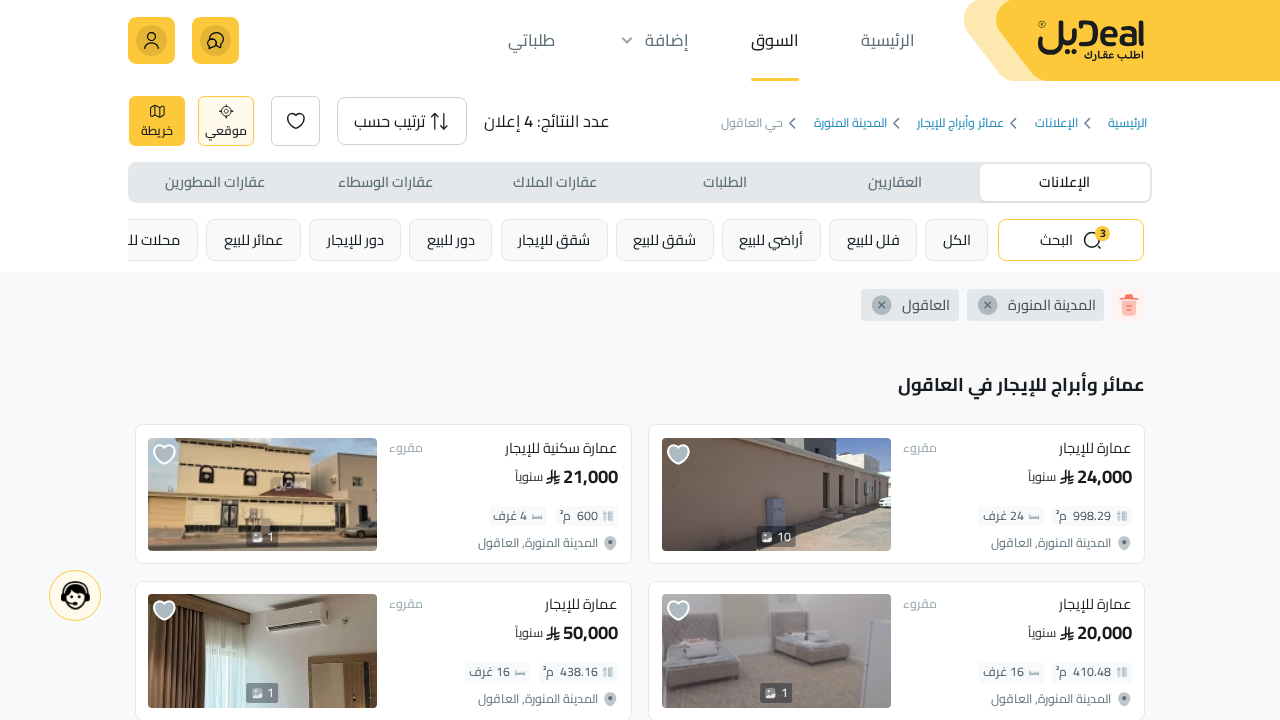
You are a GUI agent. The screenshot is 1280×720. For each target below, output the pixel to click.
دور (451, 239)
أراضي (771, 239)
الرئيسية (1127, 123)
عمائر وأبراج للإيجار (960, 123)
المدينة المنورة (850, 123)
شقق (664, 239)
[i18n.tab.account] (151, 40)
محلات (146, 239)
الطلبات (725, 181)
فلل (873, 239)
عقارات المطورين (215, 181)
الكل (957, 239)
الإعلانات (1056, 123)
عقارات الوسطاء (385, 181)
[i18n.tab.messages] (215, 40)
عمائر (254, 239)
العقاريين (895, 181)
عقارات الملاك (555, 181)
